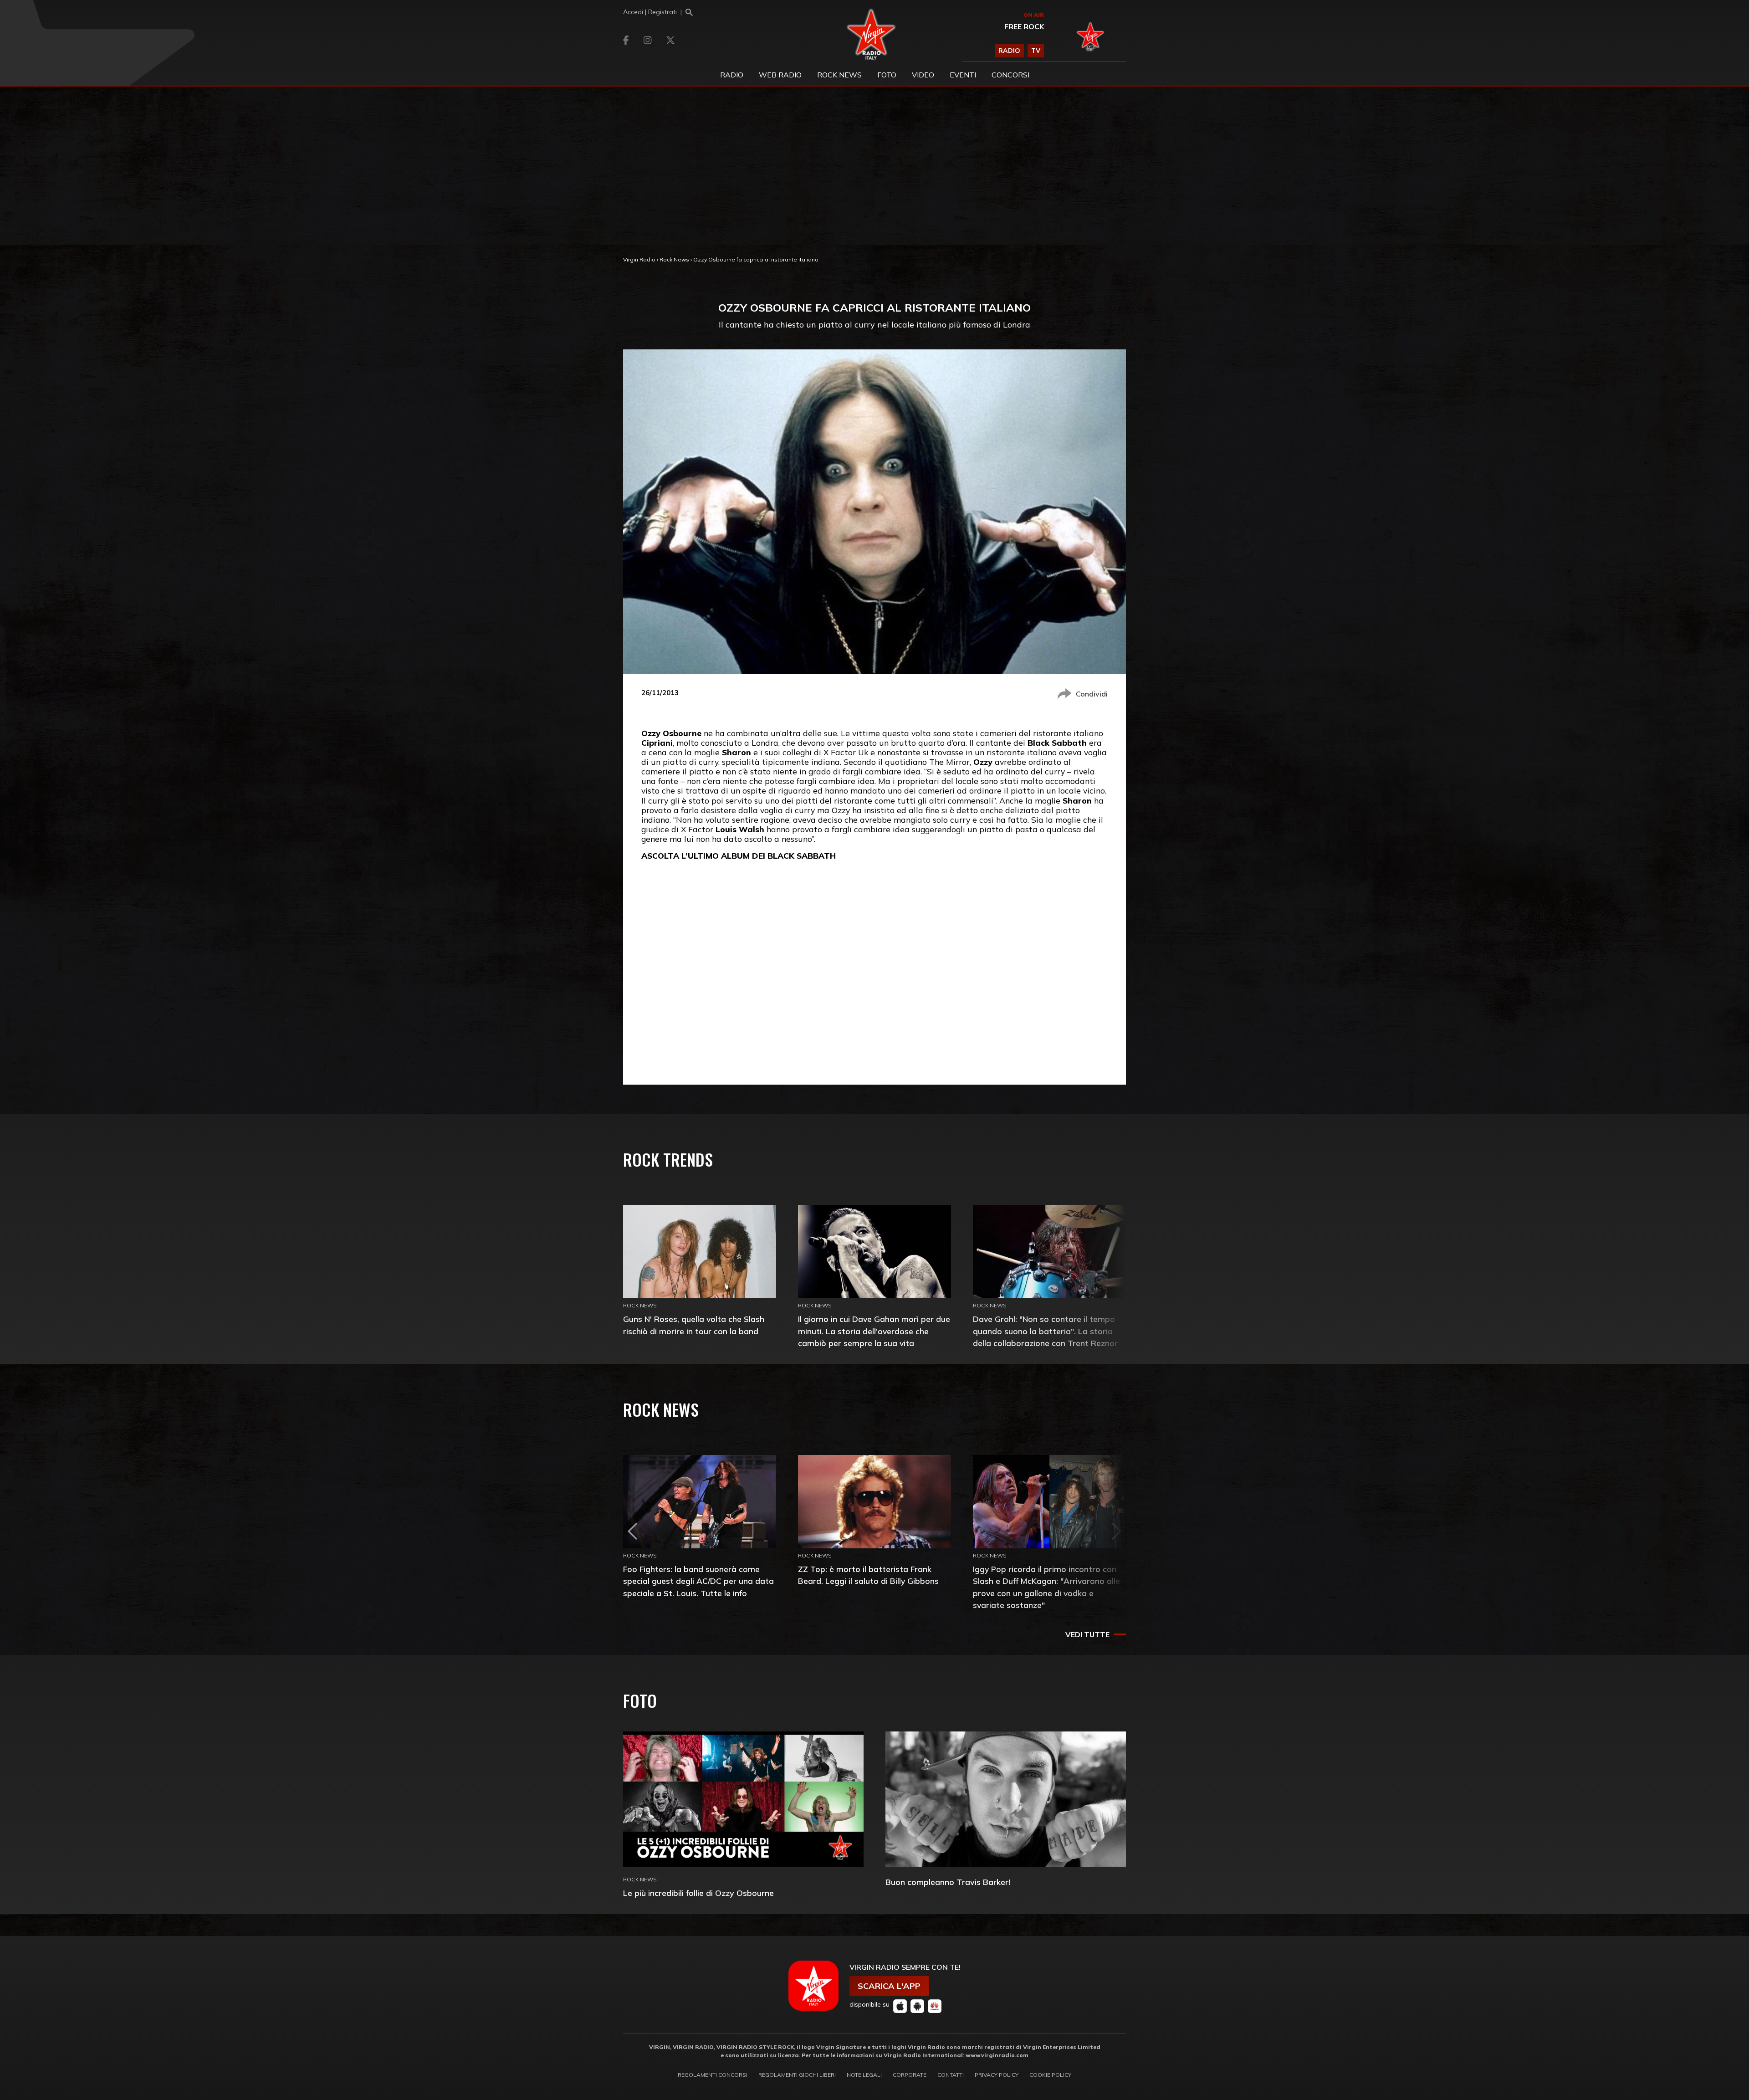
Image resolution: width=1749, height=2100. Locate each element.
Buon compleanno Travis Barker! (948, 1882)
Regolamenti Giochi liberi (797, 2075)
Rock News (839, 75)
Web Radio (780, 75)
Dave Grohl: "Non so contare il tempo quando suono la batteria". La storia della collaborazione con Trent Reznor (1045, 1331)
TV (1036, 51)
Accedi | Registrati (650, 12)
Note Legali (864, 2075)
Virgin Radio (639, 259)
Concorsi (1010, 75)
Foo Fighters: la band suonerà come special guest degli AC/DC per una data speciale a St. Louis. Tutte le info (698, 1581)
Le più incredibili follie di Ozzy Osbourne (698, 1893)
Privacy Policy (997, 2075)
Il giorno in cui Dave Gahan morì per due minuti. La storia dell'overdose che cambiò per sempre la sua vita (874, 1331)
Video (923, 75)
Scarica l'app (889, 1986)
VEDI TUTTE (1087, 1634)
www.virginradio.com (997, 2055)
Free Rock (1024, 26)
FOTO (887, 75)
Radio (732, 75)
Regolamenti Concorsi (713, 2075)
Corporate (910, 2075)
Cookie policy (1050, 2075)
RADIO (1009, 51)
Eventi (963, 75)
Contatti (951, 2075)
